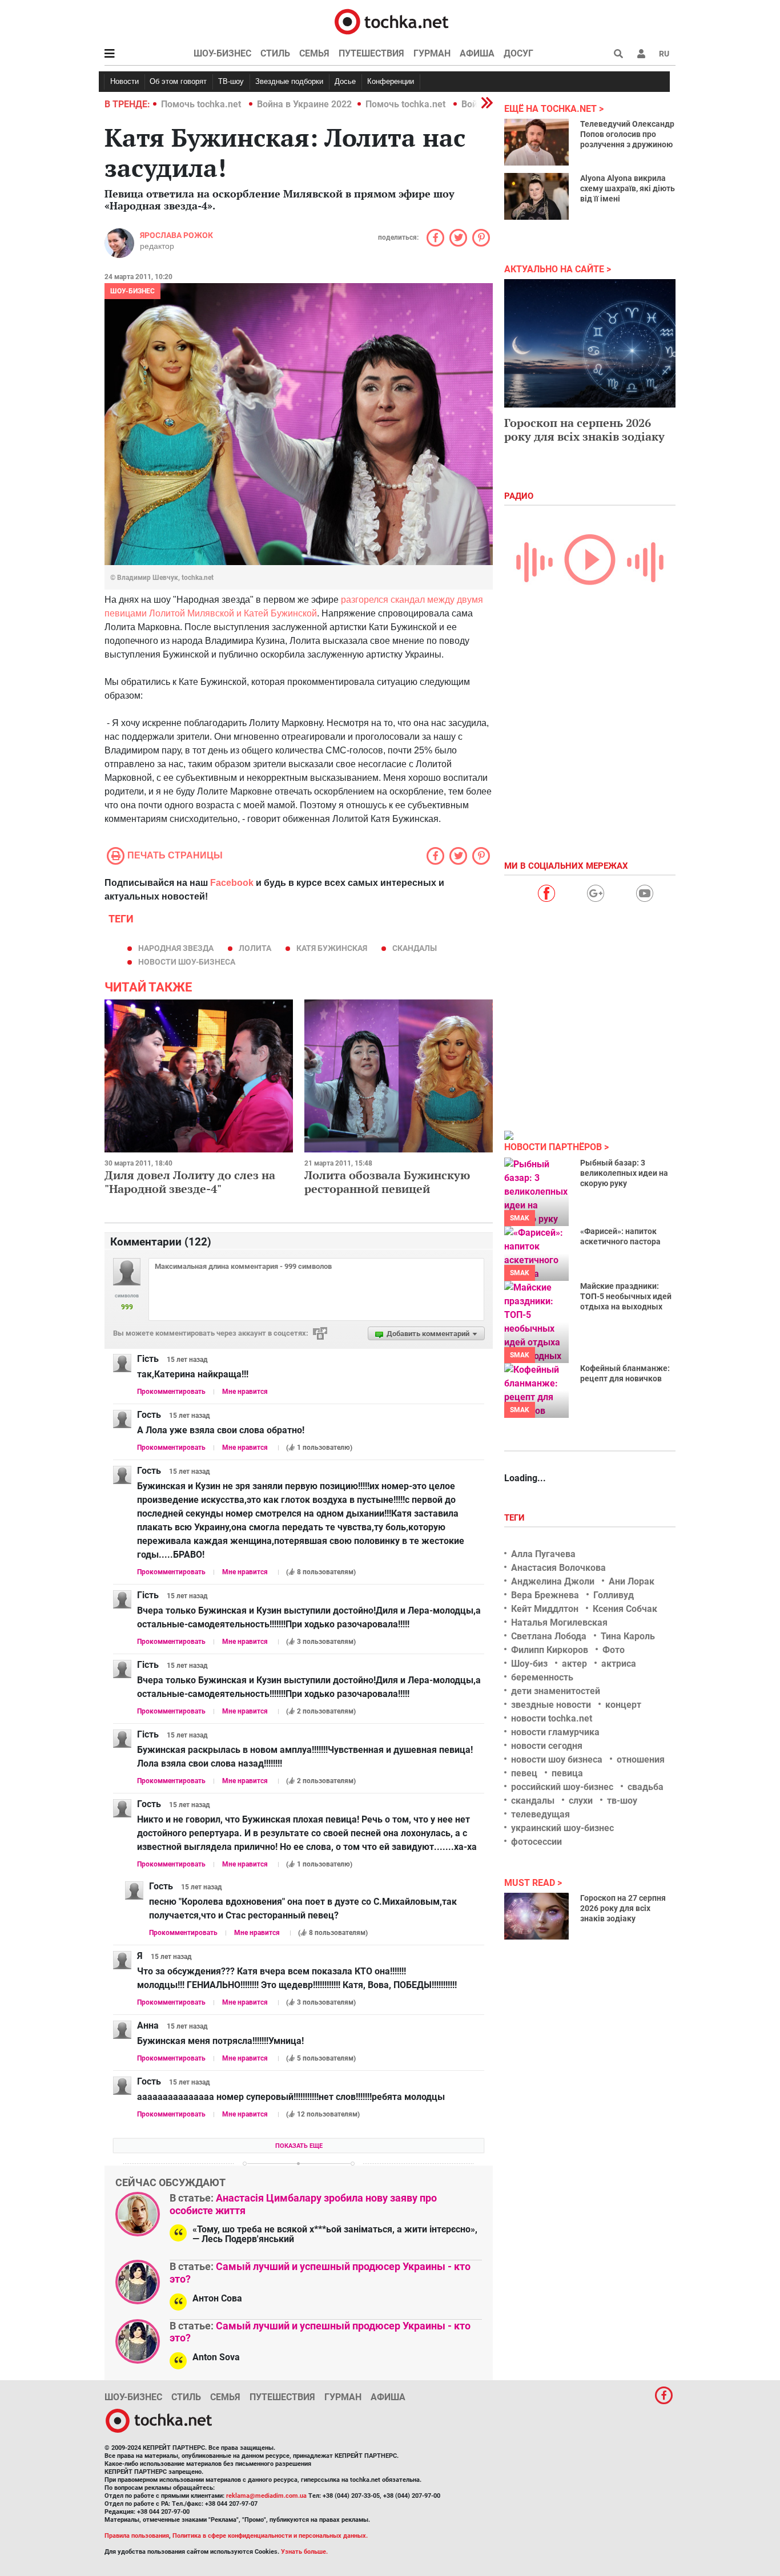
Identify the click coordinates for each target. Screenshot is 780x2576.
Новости (124, 81)
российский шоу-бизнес (562, 1787)
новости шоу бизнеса (557, 1759)
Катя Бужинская (332, 948)
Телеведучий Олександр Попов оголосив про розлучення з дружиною (627, 134)
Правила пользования (137, 2536)
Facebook (232, 883)
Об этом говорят (178, 81)
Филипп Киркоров (550, 1650)
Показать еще (299, 2146)
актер (574, 1664)
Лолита (255, 948)
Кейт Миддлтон (545, 1609)
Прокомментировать (171, 1392)
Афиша (477, 53)
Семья (314, 53)
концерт (623, 1705)
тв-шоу (622, 1801)
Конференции (391, 81)
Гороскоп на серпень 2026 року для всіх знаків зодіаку (584, 430)
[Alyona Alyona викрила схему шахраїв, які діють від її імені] (536, 196)
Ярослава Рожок (176, 235)
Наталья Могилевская (559, 1622)
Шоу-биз (529, 1664)
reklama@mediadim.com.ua (266, 2496)
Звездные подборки (289, 81)
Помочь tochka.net (202, 104)
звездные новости (551, 1705)
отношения (641, 1759)
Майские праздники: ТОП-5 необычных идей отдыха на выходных (626, 1296)
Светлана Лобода (549, 1636)
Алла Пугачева (543, 1554)
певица (567, 1773)
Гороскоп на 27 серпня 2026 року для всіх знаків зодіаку (623, 1908)
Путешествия (371, 53)
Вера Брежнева (545, 1595)
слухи (581, 1801)
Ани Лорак (632, 1581)
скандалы (415, 948)
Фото (614, 1650)
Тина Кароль (628, 1636)
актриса (619, 1664)
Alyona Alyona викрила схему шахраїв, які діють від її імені (628, 188)
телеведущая (540, 1814)
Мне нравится (245, 1392)
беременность (542, 1677)
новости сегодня (547, 1746)
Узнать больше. (304, 2552)
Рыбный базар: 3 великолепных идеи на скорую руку (624, 1173)
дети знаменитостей (556, 1691)
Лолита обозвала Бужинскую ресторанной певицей (387, 1182)
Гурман (432, 53)
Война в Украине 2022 (304, 104)
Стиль (275, 53)
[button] (641, 54)
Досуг (518, 53)
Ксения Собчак (625, 1609)
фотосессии (536, 1842)
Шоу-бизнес (222, 53)
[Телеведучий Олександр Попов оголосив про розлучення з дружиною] (536, 142)
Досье (345, 81)
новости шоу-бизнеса (187, 962)
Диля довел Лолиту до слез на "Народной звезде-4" (190, 1182)
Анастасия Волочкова (558, 1568)
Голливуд (614, 1595)
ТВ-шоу (231, 81)
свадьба (646, 1787)
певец (524, 1773)
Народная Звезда (176, 948)
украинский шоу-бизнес (562, 1828)
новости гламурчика (555, 1732)
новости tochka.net (552, 1718)
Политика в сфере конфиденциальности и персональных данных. (270, 2536)
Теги (516, 1518)
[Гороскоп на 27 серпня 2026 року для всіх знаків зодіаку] (536, 1916)
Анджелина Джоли (553, 1581)
